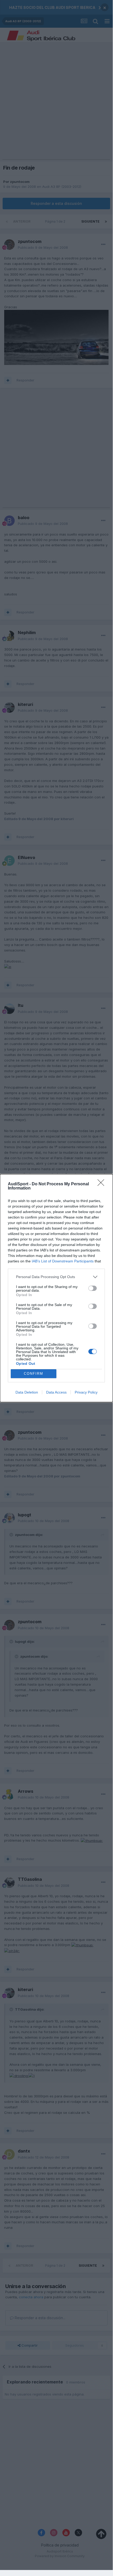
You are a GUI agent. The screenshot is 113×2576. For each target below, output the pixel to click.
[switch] (93, 1288)
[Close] (103, 1184)
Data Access (56, 1392)
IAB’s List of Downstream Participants (63, 1261)
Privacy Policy (86, 1392)
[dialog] (56, 1288)
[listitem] (56, 1277)
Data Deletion (27, 1392)
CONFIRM (34, 1374)
